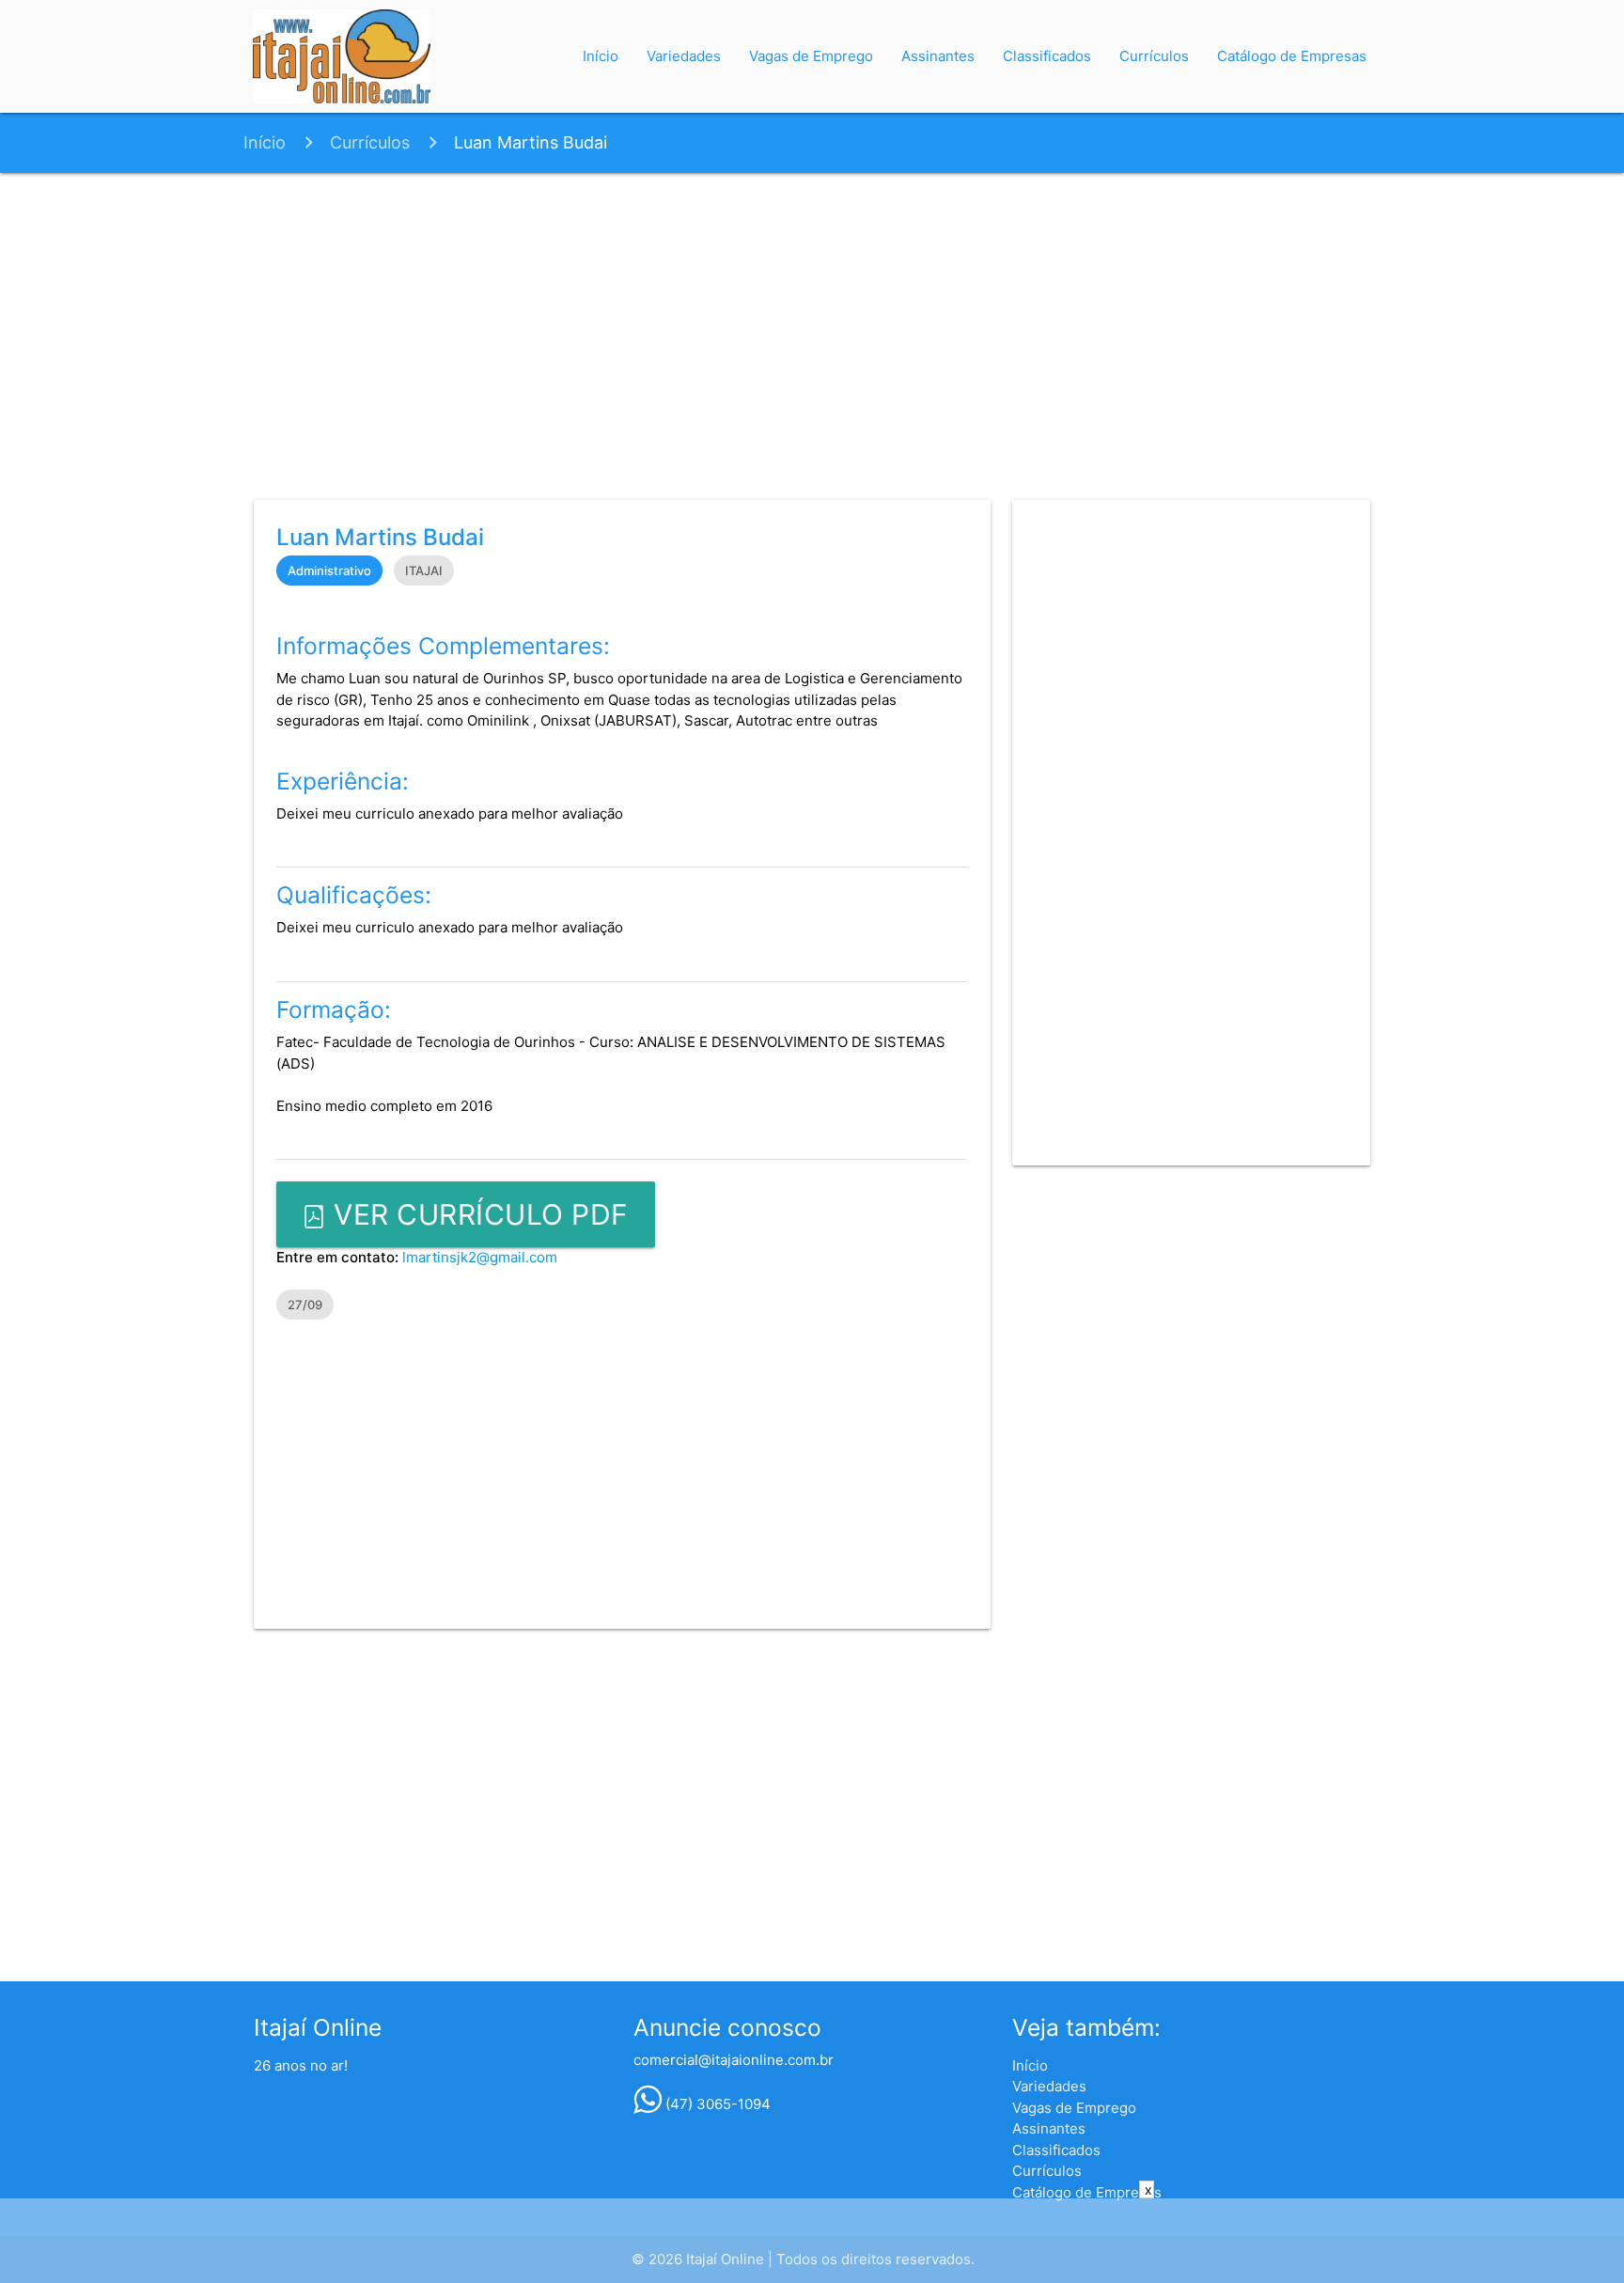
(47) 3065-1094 (716, 2104)
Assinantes (938, 56)
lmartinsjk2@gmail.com (480, 1257)
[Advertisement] (812, 333)
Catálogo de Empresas (1292, 56)
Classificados (1047, 56)
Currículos (1154, 56)
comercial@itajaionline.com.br (734, 2060)
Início (601, 56)
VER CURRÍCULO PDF (477, 1214)
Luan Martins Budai (531, 142)
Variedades (684, 56)
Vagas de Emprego (811, 56)
